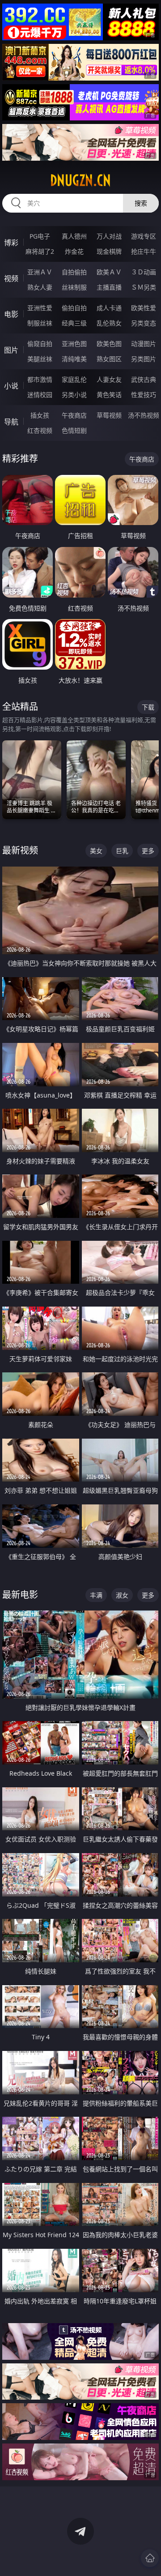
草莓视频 (109, 415)
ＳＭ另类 (144, 287)
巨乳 (122, 851)
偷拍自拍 (74, 308)
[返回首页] (150, 2558)
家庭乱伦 (74, 379)
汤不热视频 (144, 415)
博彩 (11, 243)
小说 (11, 386)
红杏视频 (40, 430)
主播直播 (109, 287)
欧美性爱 (144, 308)
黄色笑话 (109, 395)
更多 (148, 851)
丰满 (96, 1595)
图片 (11, 350)
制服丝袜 (40, 323)
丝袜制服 (74, 287)
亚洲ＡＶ (40, 272)
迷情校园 (40, 395)
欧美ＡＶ (109, 272)
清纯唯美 (74, 359)
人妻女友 (109, 379)
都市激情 (40, 379)
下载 (148, 707)
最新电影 (20, 1595)
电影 (11, 314)
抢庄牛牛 (144, 251)
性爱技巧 (144, 395)
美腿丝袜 (40, 359)
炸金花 (74, 251)
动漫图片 (144, 344)
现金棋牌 (109, 251)
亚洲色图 (74, 344)
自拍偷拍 (74, 272)
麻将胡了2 (40, 251)
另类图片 (144, 359)
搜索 (141, 203)
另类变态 (144, 323)
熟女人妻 (40, 287)
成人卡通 (109, 308)
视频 (11, 278)
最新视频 (20, 850)
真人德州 (74, 236)
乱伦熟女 (109, 323)
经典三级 (74, 323)
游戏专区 (144, 236)
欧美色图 (109, 344)
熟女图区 (109, 359)
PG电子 (40, 236)
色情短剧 (74, 430)
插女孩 (40, 415)
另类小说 (74, 395)
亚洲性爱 (40, 308)
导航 (11, 422)
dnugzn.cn (80, 180)
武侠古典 (144, 379)
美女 (96, 851)
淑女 (122, 1595)
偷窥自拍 (40, 344)
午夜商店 (74, 415)
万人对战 (109, 236)
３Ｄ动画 (144, 272)
